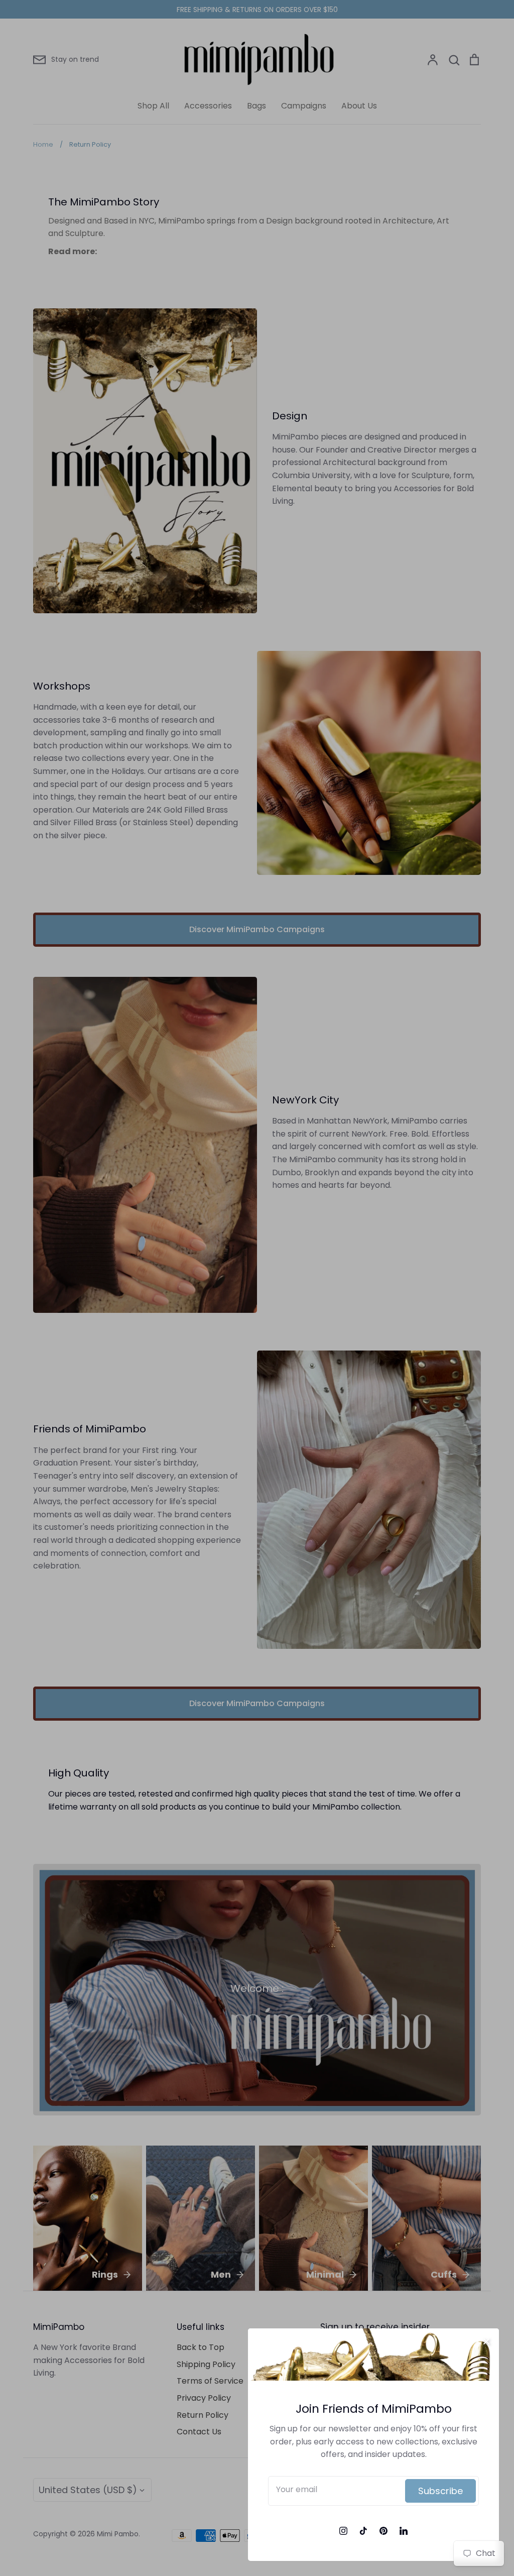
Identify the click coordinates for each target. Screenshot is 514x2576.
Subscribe (440, 2491)
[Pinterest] (383, 2531)
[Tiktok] (363, 2531)
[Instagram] (343, 2531)
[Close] (486, 2341)
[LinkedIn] (404, 2531)
